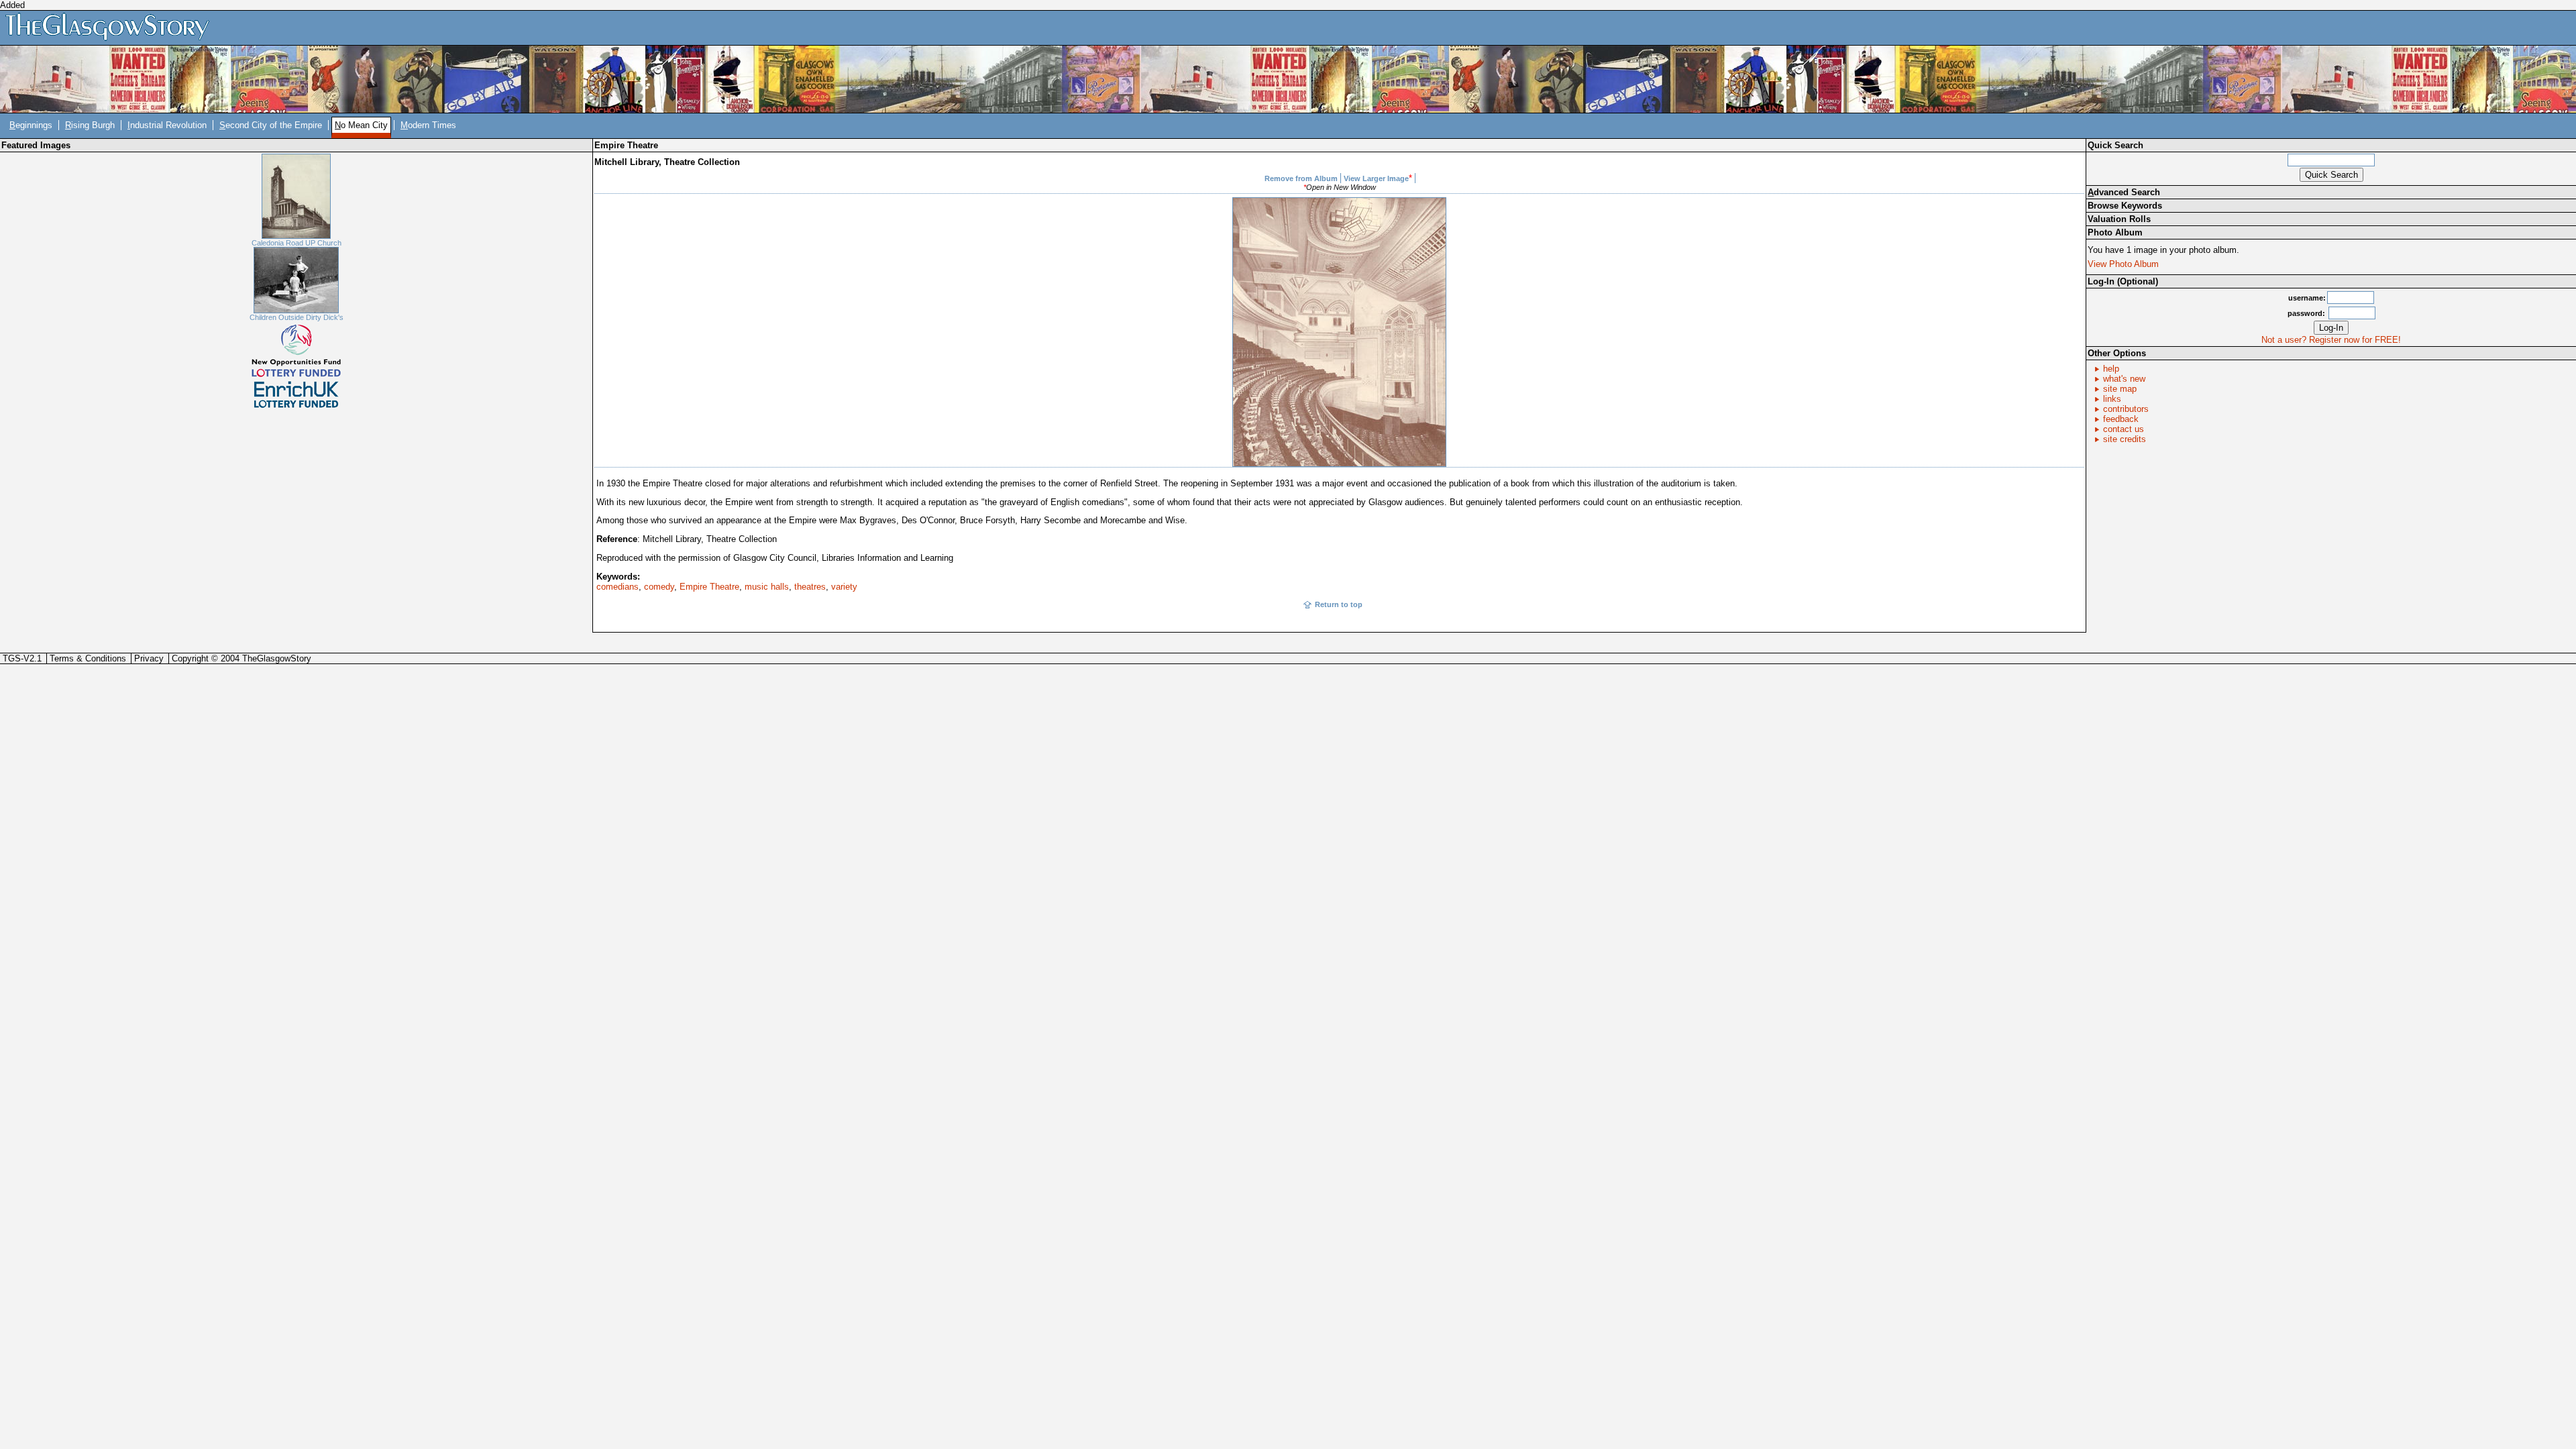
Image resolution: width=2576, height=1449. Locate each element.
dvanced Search (2124, 192)
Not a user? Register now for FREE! (2331, 340)
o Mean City (361, 125)
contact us (2124, 429)
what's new (2124, 379)
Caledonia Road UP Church (297, 243)
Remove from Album (1301, 178)
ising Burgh (90, 125)
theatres (810, 587)
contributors (2126, 409)
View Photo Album (2123, 264)
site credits (2125, 439)
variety (844, 587)
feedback (2121, 419)
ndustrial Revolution (167, 125)
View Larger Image (1376, 178)
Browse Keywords (2125, 206)
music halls (767, 587)
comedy (659, 587)
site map (2120, 389)
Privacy (149, 658)
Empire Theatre (709, 587)
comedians (618, 587)
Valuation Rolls (2119, 219)
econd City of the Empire (271, 125)
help (2111, 369)
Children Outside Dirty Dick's (297, 317)
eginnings (31, 125)
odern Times (428, 125)
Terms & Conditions (88, 658)
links (2112, 399)
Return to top (1339, 604)
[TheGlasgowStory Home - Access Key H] (112, 27)
